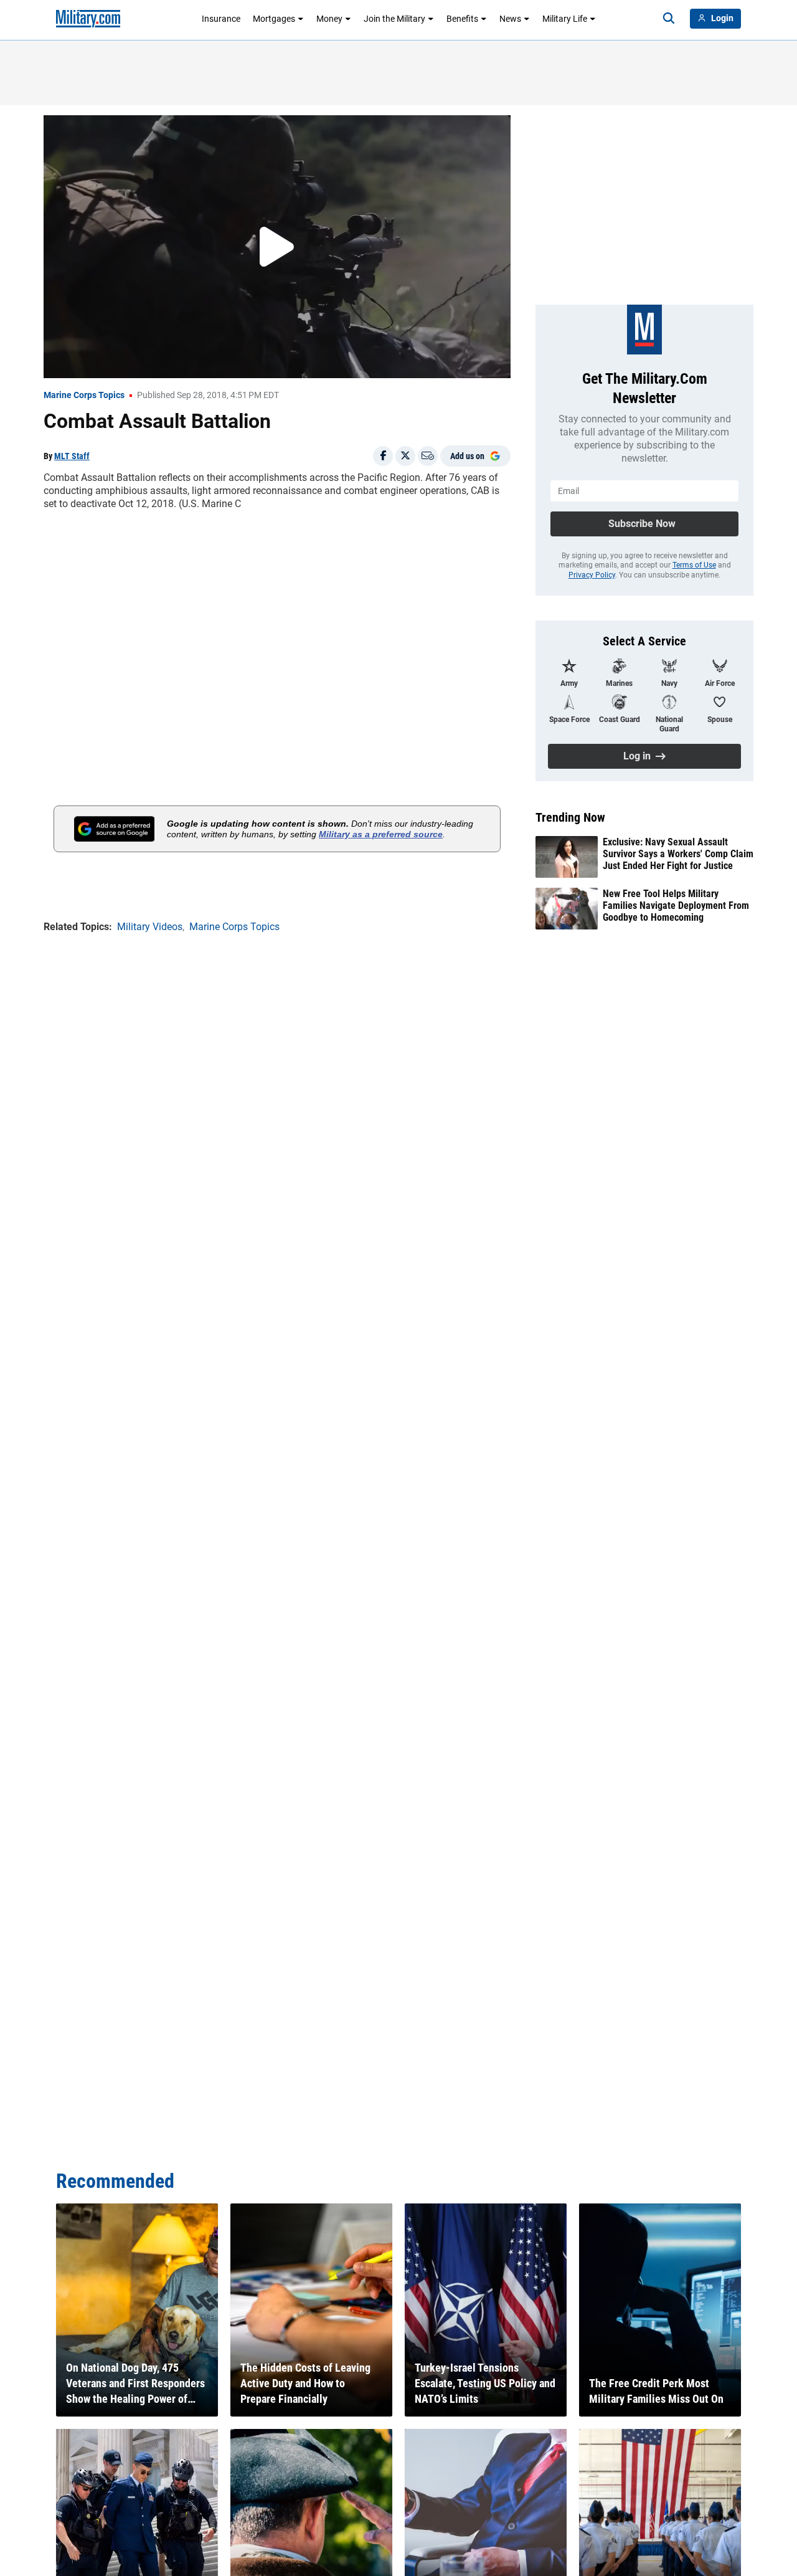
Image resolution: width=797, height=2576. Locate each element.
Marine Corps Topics (84, 395)
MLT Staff (72, 456)
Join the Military (394, 19)
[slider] (130, 361)
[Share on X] (405, 456)
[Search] (669, 19)
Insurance (221, 19)
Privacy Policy (592, 575)
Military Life (565, 19)
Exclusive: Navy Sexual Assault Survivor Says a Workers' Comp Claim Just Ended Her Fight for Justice (678, 854)
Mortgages (274, 19)
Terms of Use (694, 565)
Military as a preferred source (381, 834)
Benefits (462, 19)
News (510, 19)
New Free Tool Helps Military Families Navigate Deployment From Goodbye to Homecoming (676, 905)
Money (329, 19)
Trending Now (570, 817)
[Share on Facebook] (383, 456)
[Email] (428, 456)
